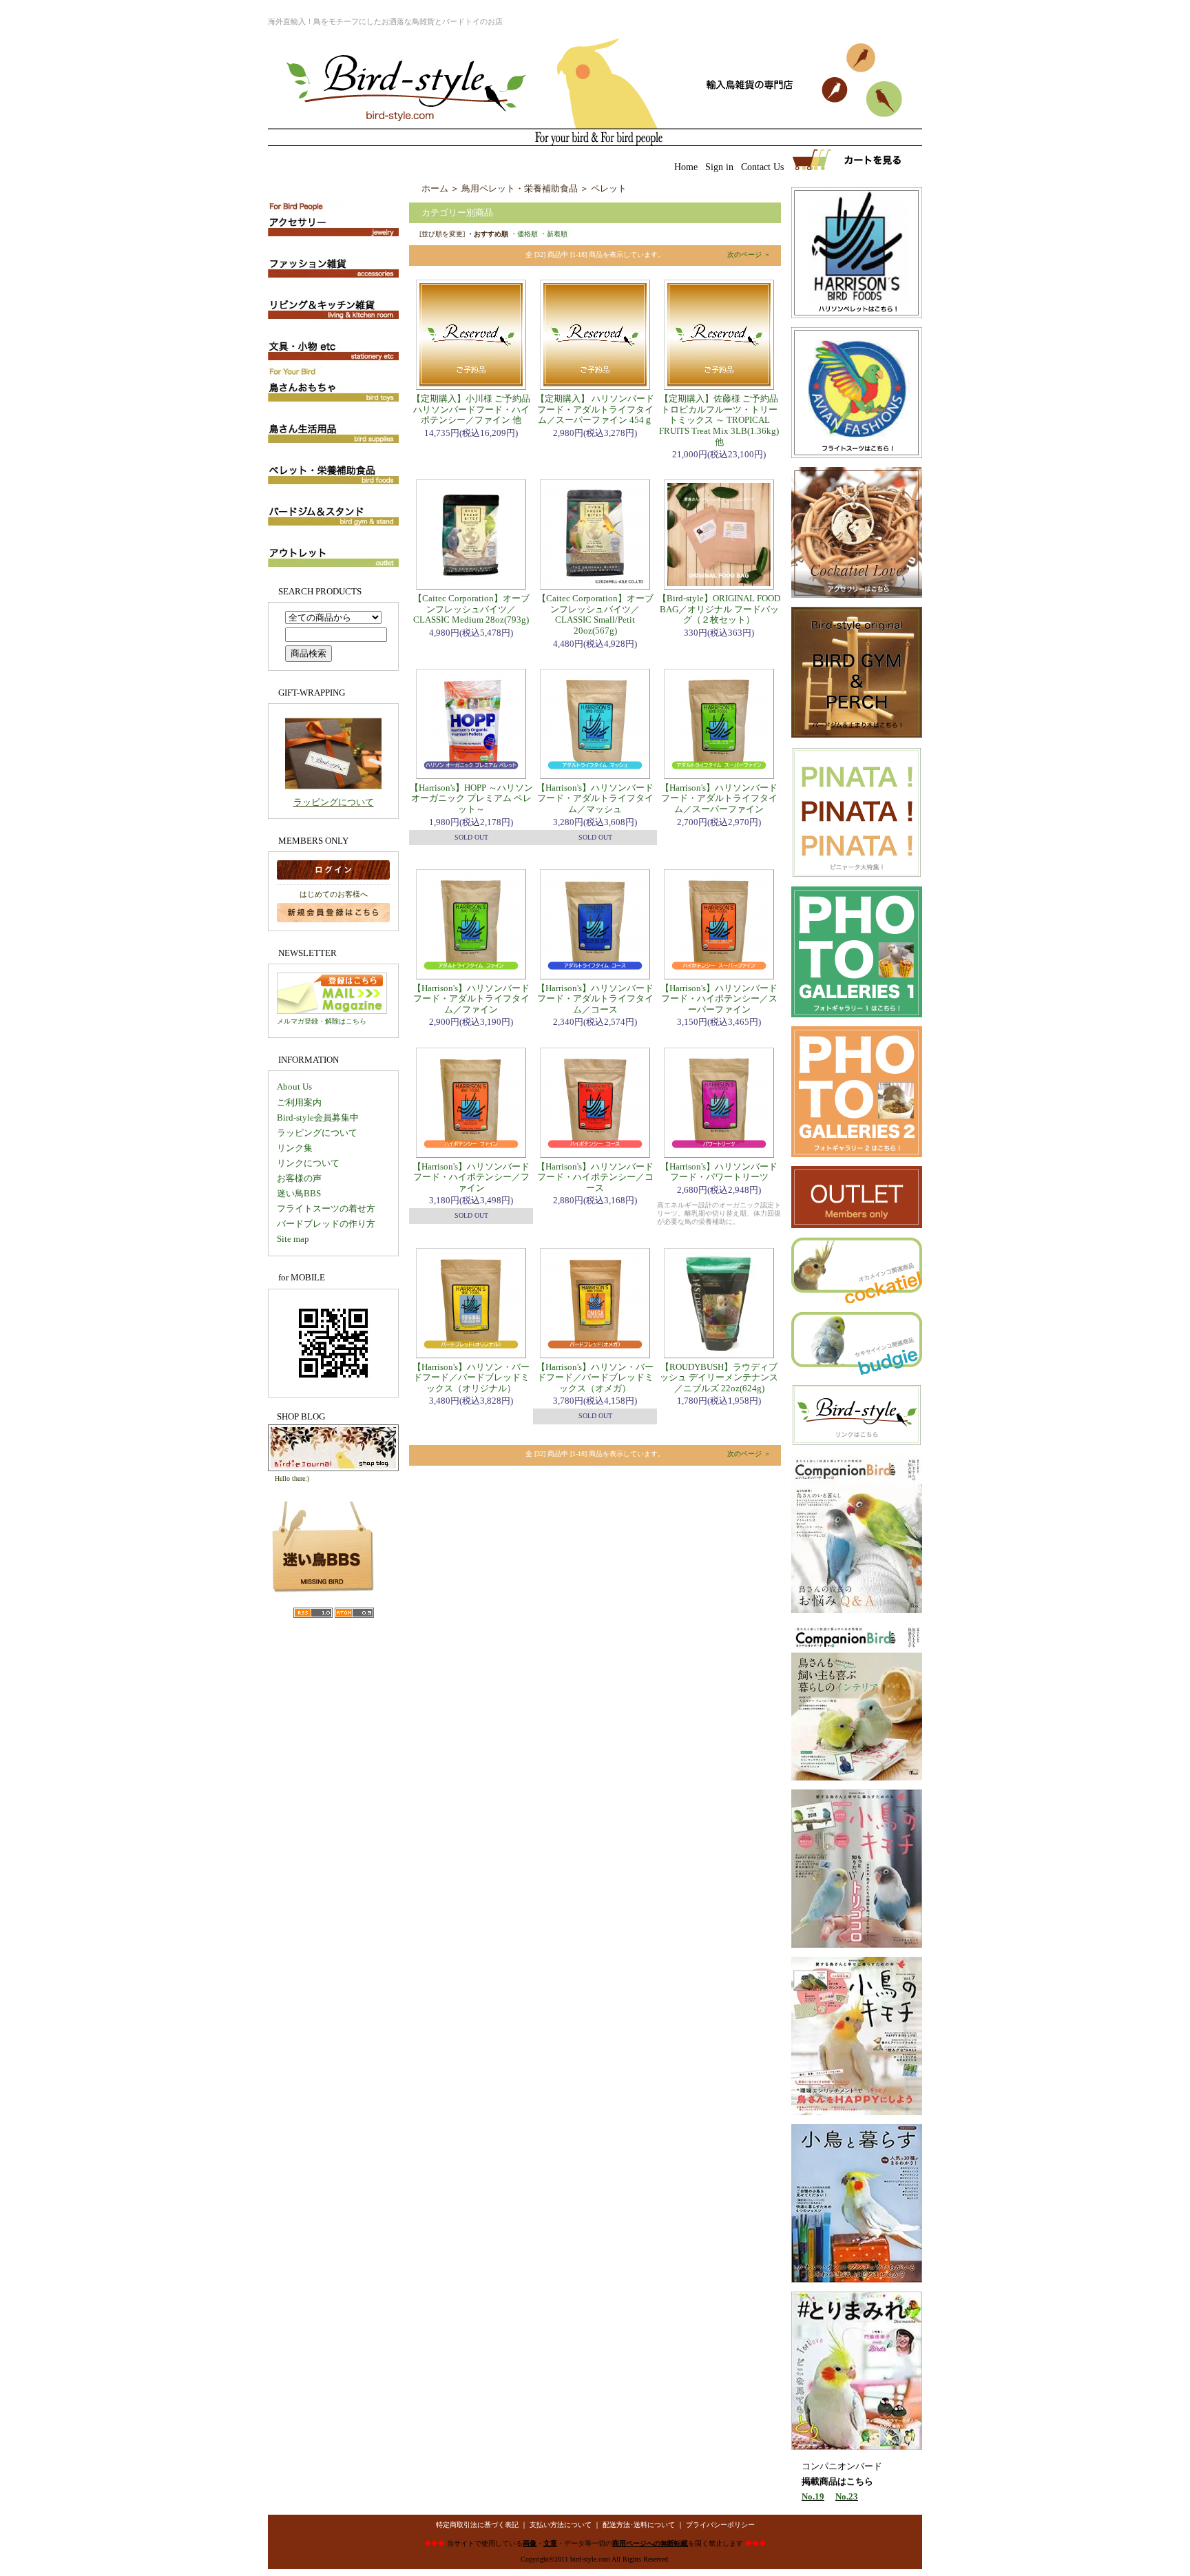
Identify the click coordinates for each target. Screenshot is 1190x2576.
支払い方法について (561, 2525)
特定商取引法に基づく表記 (477, 2525)
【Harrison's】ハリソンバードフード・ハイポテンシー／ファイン (471, 1177)
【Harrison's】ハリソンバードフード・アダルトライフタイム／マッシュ (595, 798)
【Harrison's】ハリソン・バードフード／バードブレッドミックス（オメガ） (595, 1378)
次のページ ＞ (749, 255)
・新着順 (554, 234)
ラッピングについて (334, 802)
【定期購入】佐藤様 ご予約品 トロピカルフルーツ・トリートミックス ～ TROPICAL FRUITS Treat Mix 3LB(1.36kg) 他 (719, 420)
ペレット (609, 188)
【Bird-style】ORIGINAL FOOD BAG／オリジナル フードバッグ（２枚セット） (719, 609)
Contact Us (762, 167)
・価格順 (524, 234)
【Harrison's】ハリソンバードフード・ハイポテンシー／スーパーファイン (719, 999)
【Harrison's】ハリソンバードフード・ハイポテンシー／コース (595, 1177)
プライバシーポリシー (720, 2525)
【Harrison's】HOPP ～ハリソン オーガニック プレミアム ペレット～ (471, 798)
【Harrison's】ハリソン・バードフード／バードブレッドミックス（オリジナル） (471, 1378)
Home (686, 167)
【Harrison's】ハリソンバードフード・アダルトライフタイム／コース (595, 999)
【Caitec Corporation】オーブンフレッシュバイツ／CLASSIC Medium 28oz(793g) (471, 609)
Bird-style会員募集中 (318, 1118)
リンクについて (308, 1163)
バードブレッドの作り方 (326, 1224)
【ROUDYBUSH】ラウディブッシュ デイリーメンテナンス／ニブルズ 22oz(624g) (719, 1378)
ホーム (435, 188)
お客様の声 (299, 1178)
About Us (294, 1087)
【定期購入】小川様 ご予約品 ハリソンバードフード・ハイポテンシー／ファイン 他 (471, 409)
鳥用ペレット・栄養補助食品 (520, 188)
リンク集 (295, 1148)
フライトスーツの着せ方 (326, 1208)
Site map (293, 1239)
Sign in (719, 167)
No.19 (813, 2496)
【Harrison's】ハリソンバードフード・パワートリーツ (719, 1172)
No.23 (847, 2496)
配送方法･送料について (639, 2525)
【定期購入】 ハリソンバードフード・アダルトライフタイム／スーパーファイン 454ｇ (595, 409)
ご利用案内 (299, 1102)
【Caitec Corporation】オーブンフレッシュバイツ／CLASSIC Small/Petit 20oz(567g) (595, 614)
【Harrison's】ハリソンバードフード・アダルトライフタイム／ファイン (471, 999)
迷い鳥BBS (299, 1193)
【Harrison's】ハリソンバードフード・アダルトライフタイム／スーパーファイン (719, 798)
